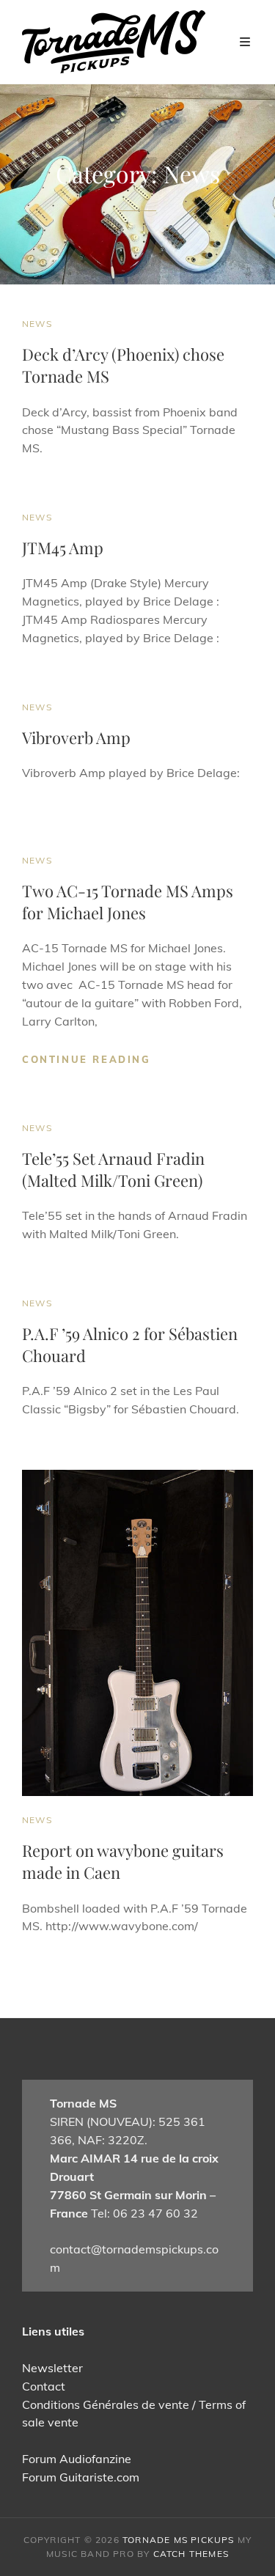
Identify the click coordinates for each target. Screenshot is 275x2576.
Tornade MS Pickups (179, 2540)
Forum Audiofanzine (77, 2459)
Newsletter (52, 2368)
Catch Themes (191, 2554)
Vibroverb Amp (76, 737)
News (37, 324)
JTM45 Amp (63, 548)
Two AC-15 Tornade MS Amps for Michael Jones (128, 902)
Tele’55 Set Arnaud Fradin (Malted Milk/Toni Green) (113, 1169)
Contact (44, 2386)
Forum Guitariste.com (81, 2477)
